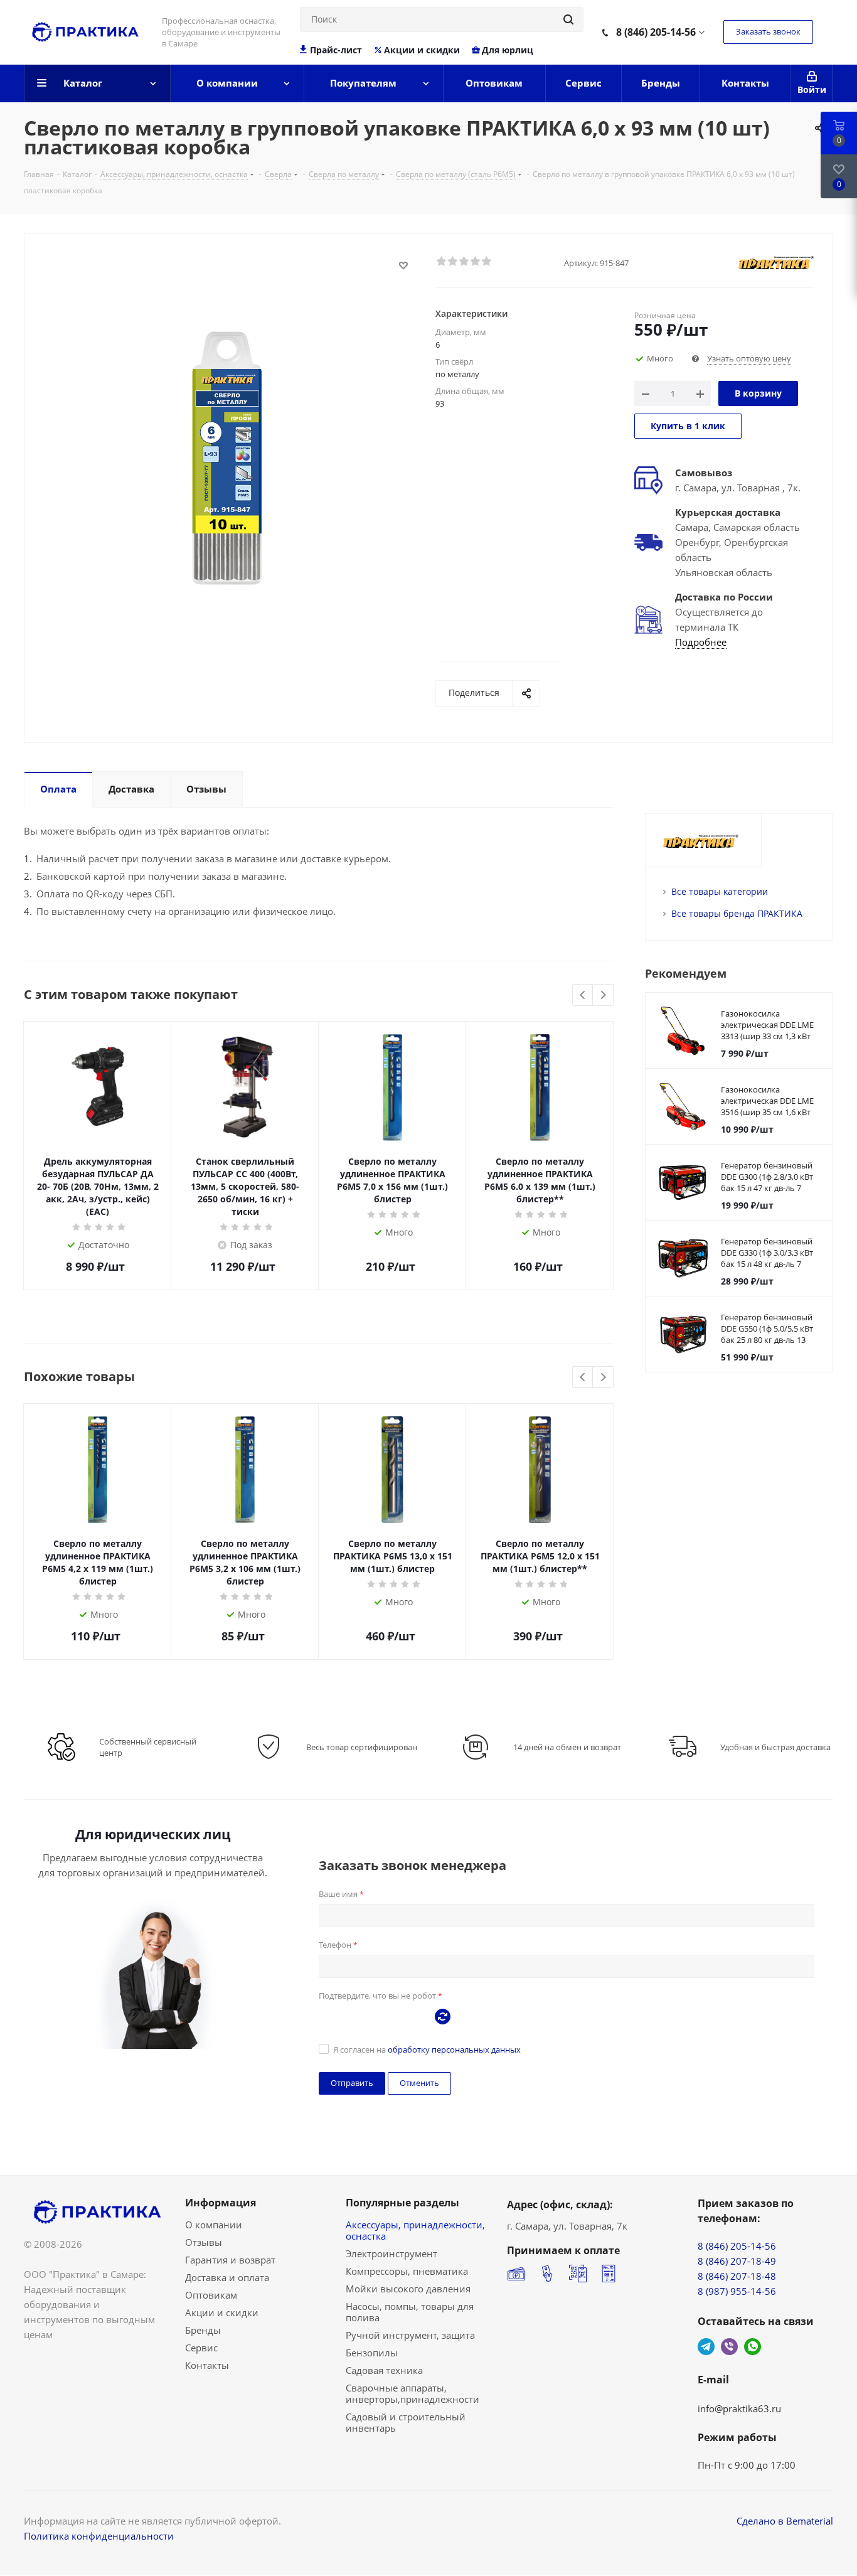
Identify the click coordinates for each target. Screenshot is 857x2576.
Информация (221, 2203)
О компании (214, 2225)
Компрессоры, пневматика (407, 2271)
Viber (729, 2347)
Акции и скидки (422, 50)
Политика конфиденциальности (99, 2536)
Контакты (207, 2365)
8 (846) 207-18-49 (737, 2261)
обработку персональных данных (454, 2050)
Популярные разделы (402, 2203)
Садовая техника (384, 2370)
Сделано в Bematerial (785, 2521)
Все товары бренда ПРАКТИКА (737, 913)
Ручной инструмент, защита (410, 2335)
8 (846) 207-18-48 (737, 2276)
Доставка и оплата (227, 2277)
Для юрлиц (508, 50)
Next (603, 996)
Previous (583, 996)
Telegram (706, 2347)
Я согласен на (427, 2050)
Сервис (201, 2348)
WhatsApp (753, 2347)
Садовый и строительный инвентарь (406, 2422)
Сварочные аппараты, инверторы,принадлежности (413, 2393)
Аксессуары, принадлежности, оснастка (415, 2230)
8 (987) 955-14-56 (737, 2291)
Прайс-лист (336, 50)
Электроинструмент (391, 2253)
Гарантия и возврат (230, 2260)
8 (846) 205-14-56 (656, 32)
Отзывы (204, 2242)
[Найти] (568, 19)
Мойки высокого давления (408, 2289)
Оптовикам (211, 2295)
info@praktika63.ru (739, 2408)
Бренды (203, 2330)
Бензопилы (372, 2353)
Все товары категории (720, 891)
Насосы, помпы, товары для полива (410, 2312)
